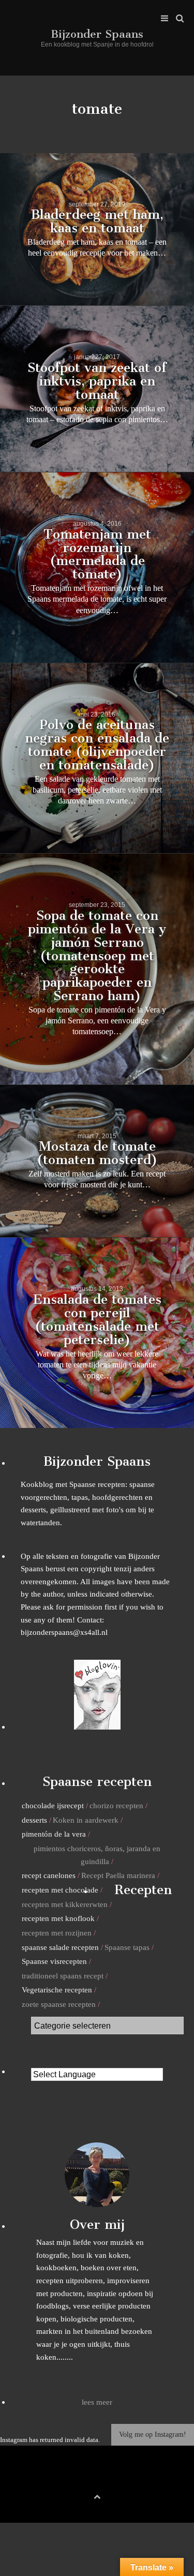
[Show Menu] (162, 19)
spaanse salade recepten (60, 1947)
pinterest (97, 2479)
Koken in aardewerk (86, 1820)
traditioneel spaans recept (63, 1976)
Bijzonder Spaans (97, 34)
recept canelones (49, 1875)
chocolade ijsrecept (53, 1805)
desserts (34, 1820)
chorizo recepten (116, 1805)
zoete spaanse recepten (59, 2004)
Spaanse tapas (127, 1947)
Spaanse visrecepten (54, 1961)
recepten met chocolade (60, 1890)
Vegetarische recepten (57, 1990)
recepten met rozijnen (57, 1933)
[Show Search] (177, 19)
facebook (81, 2479)
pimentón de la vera (54, 1834)
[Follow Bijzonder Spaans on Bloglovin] (97, 1727)
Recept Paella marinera (118, 1875)
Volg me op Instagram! (153, 2434)
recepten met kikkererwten (65, 1904)
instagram (113, 2479)
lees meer (97, 2402)
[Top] (97, 2495)
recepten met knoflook (58, 1918)
